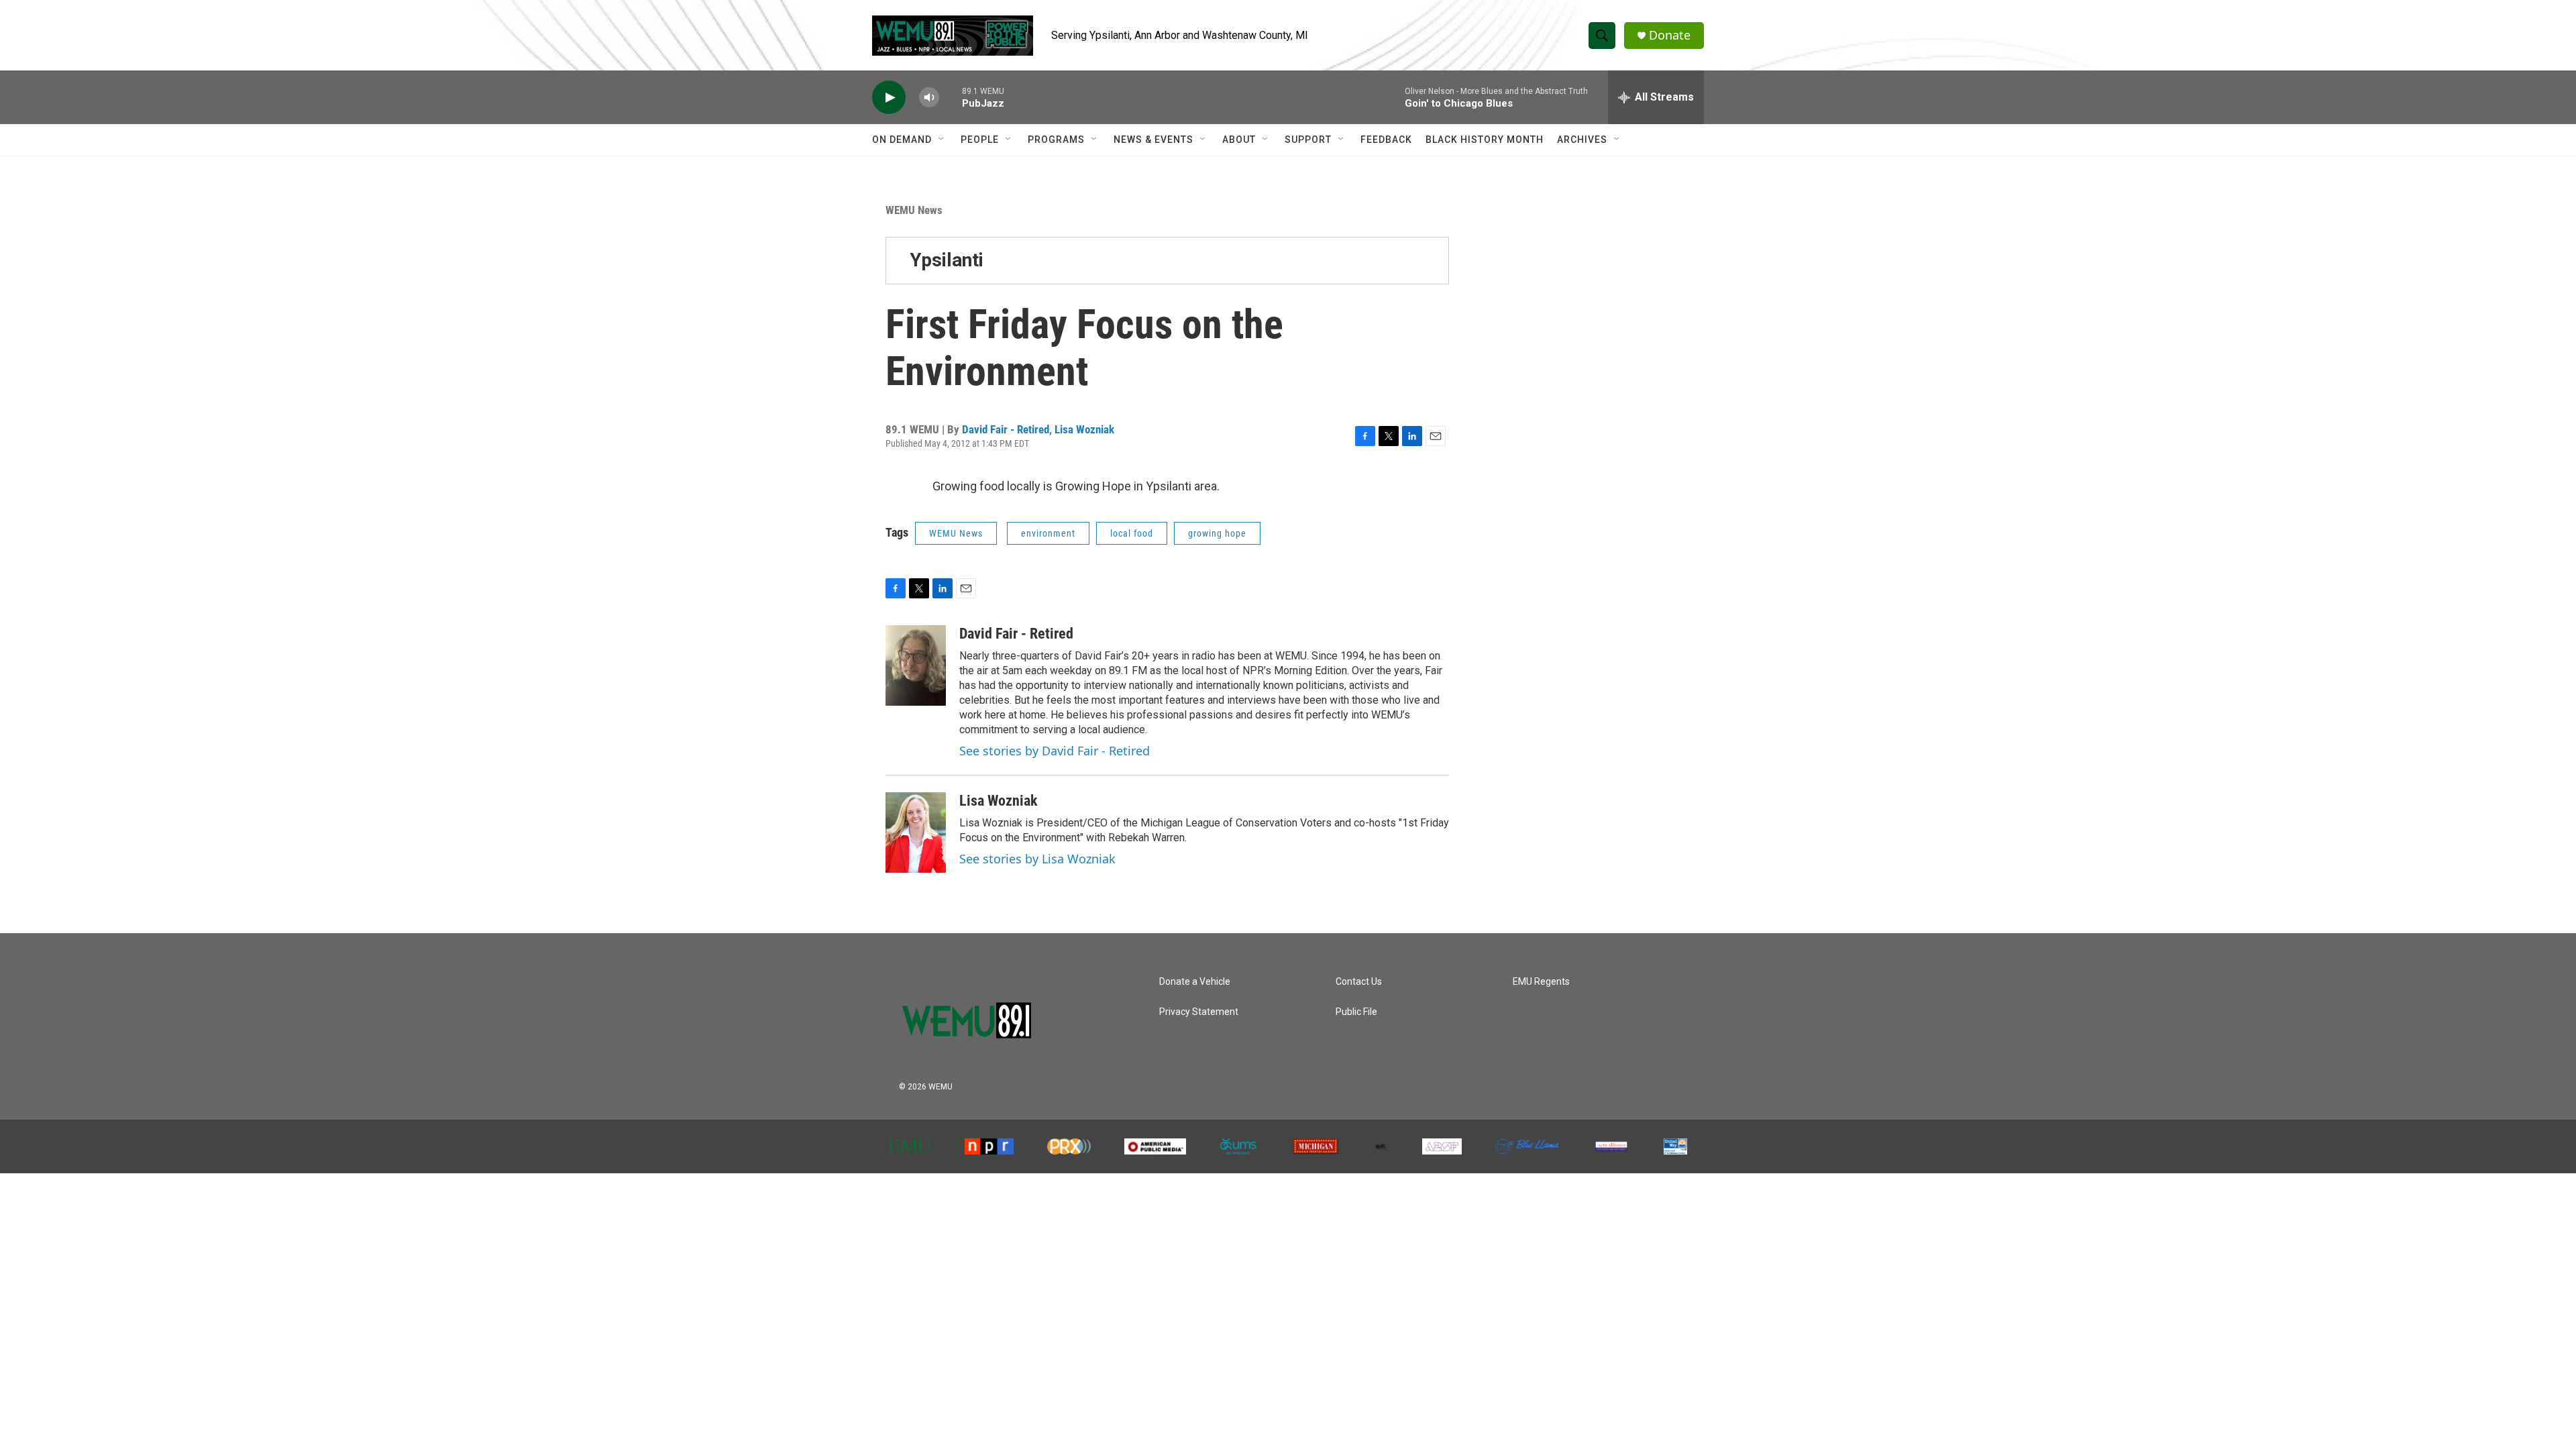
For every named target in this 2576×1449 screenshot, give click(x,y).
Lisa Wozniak (1084, 429)
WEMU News (914, 210)
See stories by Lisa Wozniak (1037, 859)
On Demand (902, 140)
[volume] (929, 98)
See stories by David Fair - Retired (1055, 751)
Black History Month (1485, 140)
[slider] (951, 97)
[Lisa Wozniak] (916, 833)
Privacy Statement (1199, 1012)
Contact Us (1359, 982)
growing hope (1217, 533)
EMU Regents (1541, 982)
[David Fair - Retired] (916, 665)
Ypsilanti (947, 260)
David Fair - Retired (1006, 429)
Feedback (1386, 140)
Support (1308, 140)
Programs (1056, 140)
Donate (1670, 35)
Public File (1356, 1012)
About (1239, 140)
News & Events (1153, 140)
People (980, 140)
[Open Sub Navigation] (942, 140)
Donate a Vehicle (1195, 982)
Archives (1582, 140)
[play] (889, 98)
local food (1132, 533)
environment (1048, 533)
